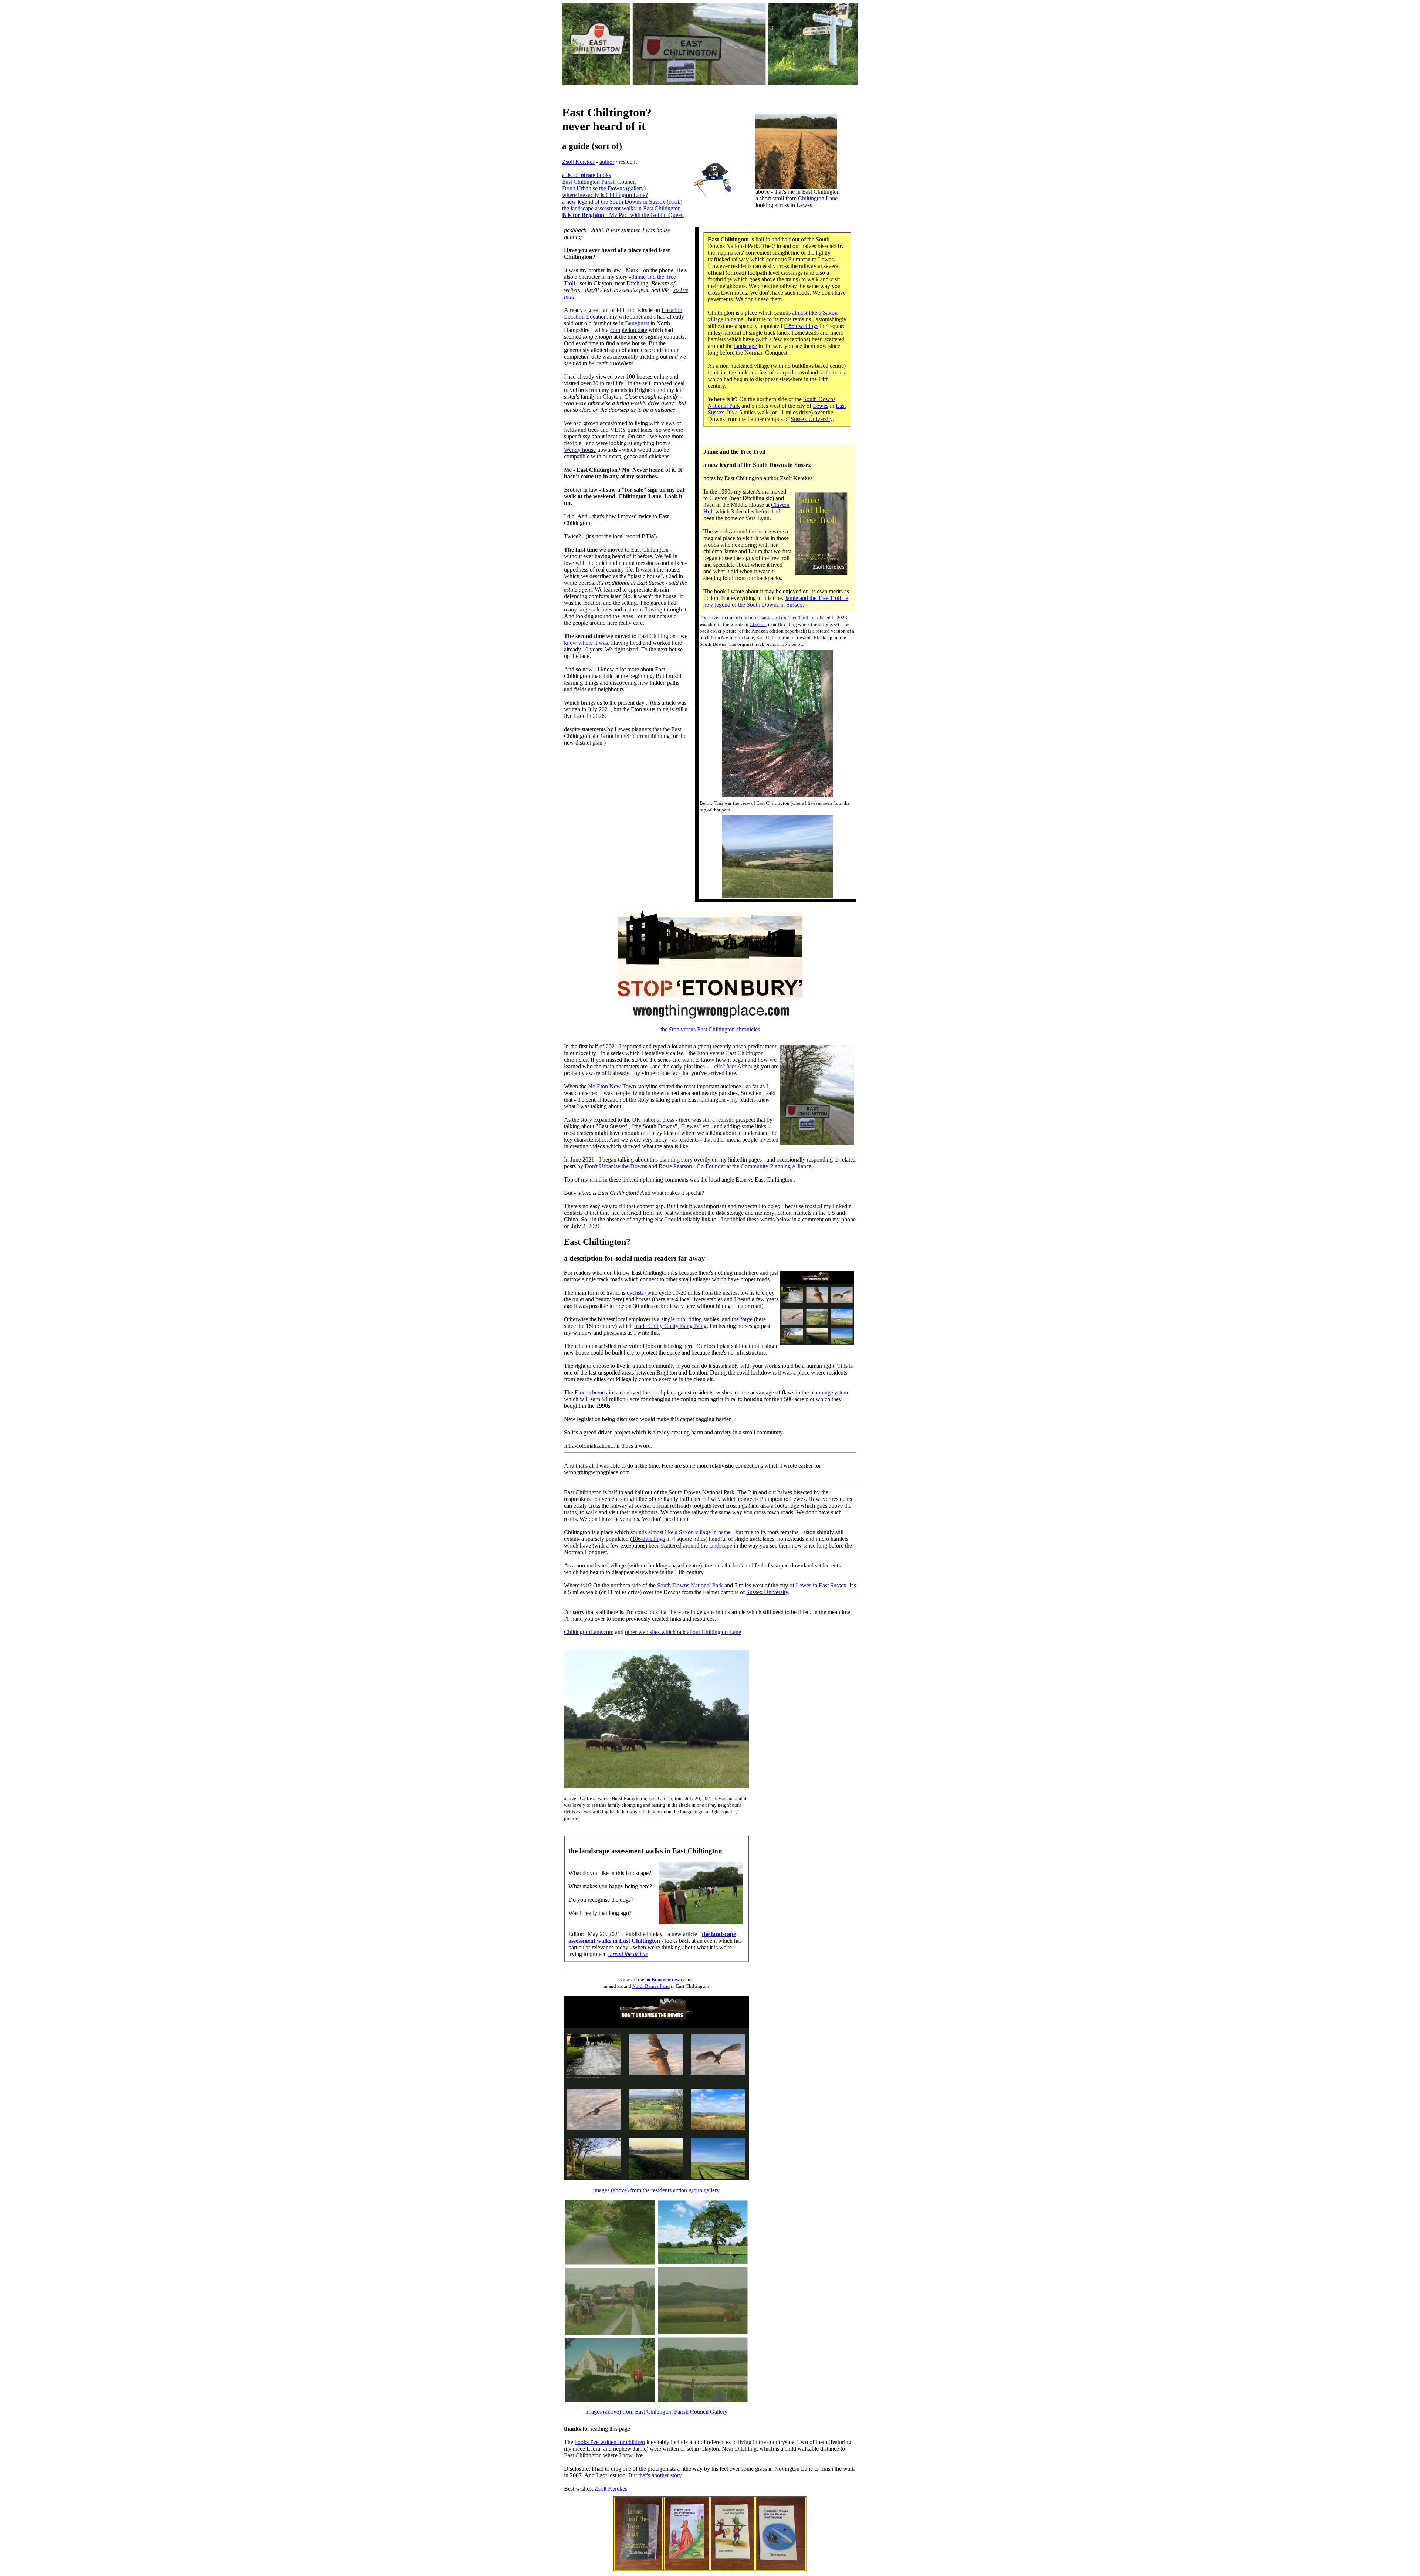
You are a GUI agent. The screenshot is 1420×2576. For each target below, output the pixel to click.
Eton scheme (590, 1392)
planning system (829, 1392)
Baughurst (637, 323)
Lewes (821, 406)
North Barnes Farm (651, 1986)
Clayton (758, 624)
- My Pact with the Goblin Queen (623, 215)
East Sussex (833, 1585)
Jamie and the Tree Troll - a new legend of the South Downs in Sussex (776, 601)
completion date (629, 330)
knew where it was (586, 643)
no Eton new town (664, 1980)
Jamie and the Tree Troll (784, 618)
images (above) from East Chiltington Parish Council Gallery (656, 2412)
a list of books (586, 175)
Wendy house (580, 450)
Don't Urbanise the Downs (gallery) (604, 188)
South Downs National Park (690, 1585)
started (667, 1086)
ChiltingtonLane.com (589, 1632)
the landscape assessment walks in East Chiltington (621, 208)
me (791, 192)
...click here (723, 1066)
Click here (650, 1812)
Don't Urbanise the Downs (616, 1166)
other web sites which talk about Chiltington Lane (683, 1632)
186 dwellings (802, 326)
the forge (742, 1319)
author (607, 162)
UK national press (653, 1120)
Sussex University (812, 419)
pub (681, 1319)
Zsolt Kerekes (578, 162)
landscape (745, 346)
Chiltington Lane (818, 198)
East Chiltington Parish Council (599, 182)
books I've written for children (610, 2442)
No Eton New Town (612, 1086)
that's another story (660, 2475)
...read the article (628, 1954)
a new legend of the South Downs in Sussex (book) (622, 202)
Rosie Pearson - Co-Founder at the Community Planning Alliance (735, 1166)
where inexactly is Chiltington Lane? (605, 195)
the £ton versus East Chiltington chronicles (710, 1029)
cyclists (635, 1293)
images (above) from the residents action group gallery (656, 2190)
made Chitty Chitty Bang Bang (670, 1326)
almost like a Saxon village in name (689, 1532)
